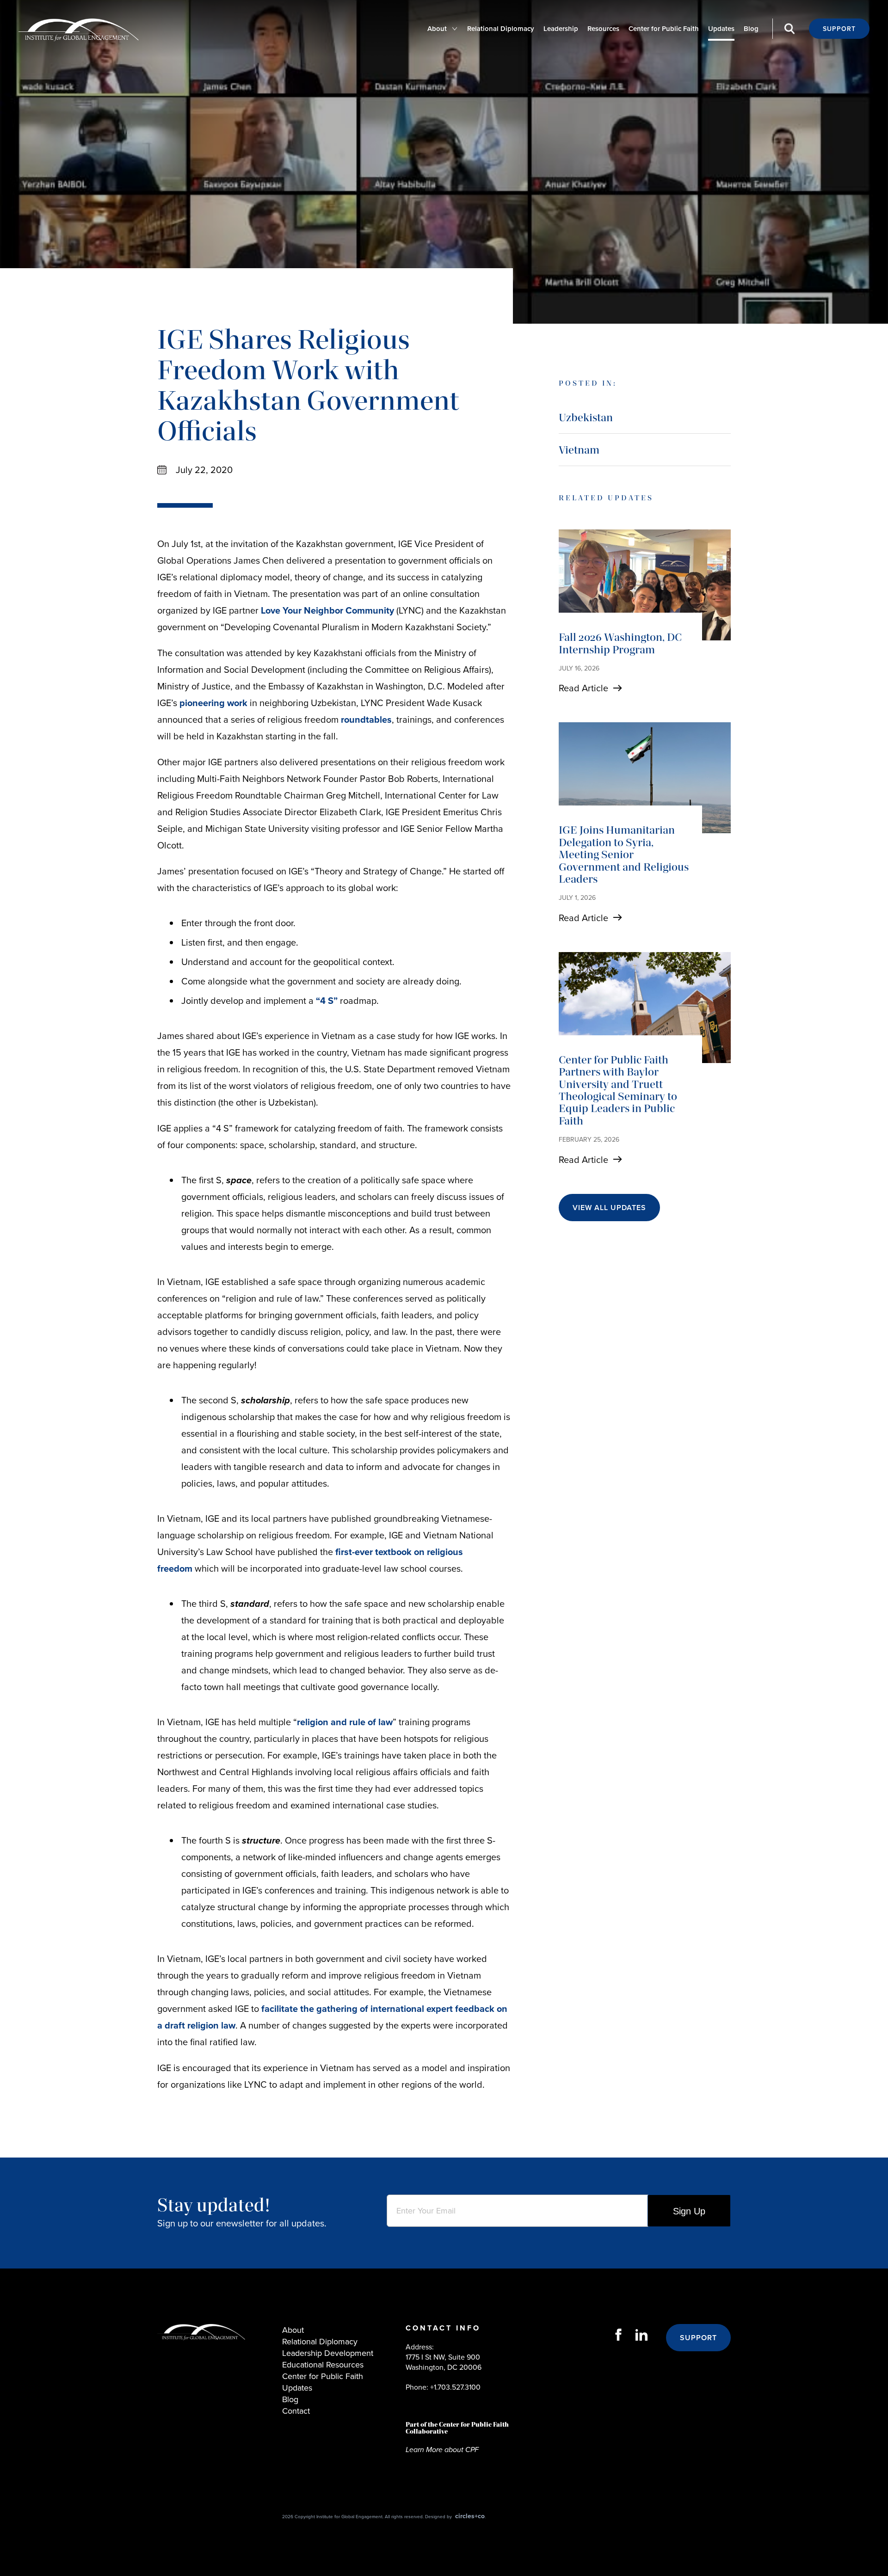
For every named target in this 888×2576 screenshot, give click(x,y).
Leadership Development (328, 2353)
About (437, 28)
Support (839, 29)
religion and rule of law (345, 1722)
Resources (603, 28)
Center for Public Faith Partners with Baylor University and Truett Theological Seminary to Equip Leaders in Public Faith (618, 1090)
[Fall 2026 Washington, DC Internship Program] (645, 585)
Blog (751, 28)
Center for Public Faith (664, 28)
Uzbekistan (586, 417)
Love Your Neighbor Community (327, 610)
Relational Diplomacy (501, 28)
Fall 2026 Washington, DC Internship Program (620, 643)
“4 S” (327, 1000)
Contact (296, 2411)
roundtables (366, 719)
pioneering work (213, 703)
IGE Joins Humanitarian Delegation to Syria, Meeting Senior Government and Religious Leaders (624, 854)
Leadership (561, 28)
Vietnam (579, 450)
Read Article (583, 688)
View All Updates (609, 1208)
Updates (721, 28)
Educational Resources (323, 2364)
